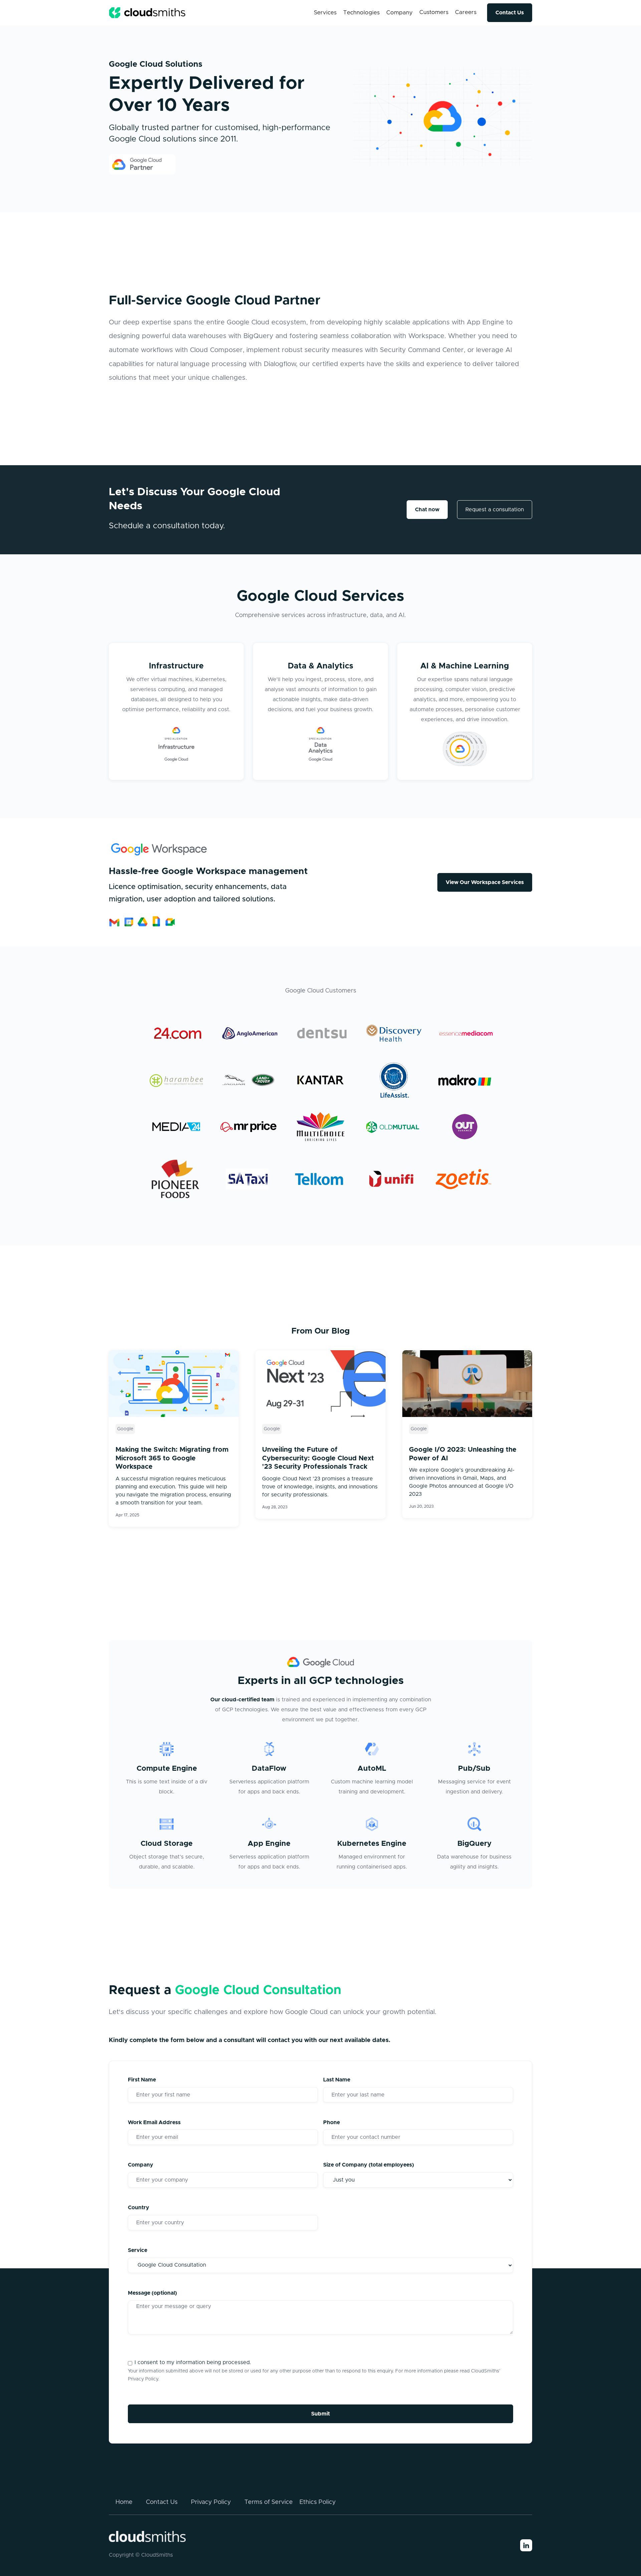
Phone (332, 2122)
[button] (325, 13)
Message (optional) (152, 2293)
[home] (147, 13)
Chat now (427, 510)
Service (138, 2250)
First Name (142, 2080)
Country (139, 2208)
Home (124, 2502)
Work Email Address (154, 2122)
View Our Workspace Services (485, 882)
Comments (123, 2063)
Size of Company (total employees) (369, 2165)
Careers (466, 12)
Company (141, 2165)
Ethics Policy (318, 2502)
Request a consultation (495, 510)
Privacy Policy (143, 2379)
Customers (434, 12)
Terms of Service (269, 2502)
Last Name (337, 2080)
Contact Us (510, 13)
